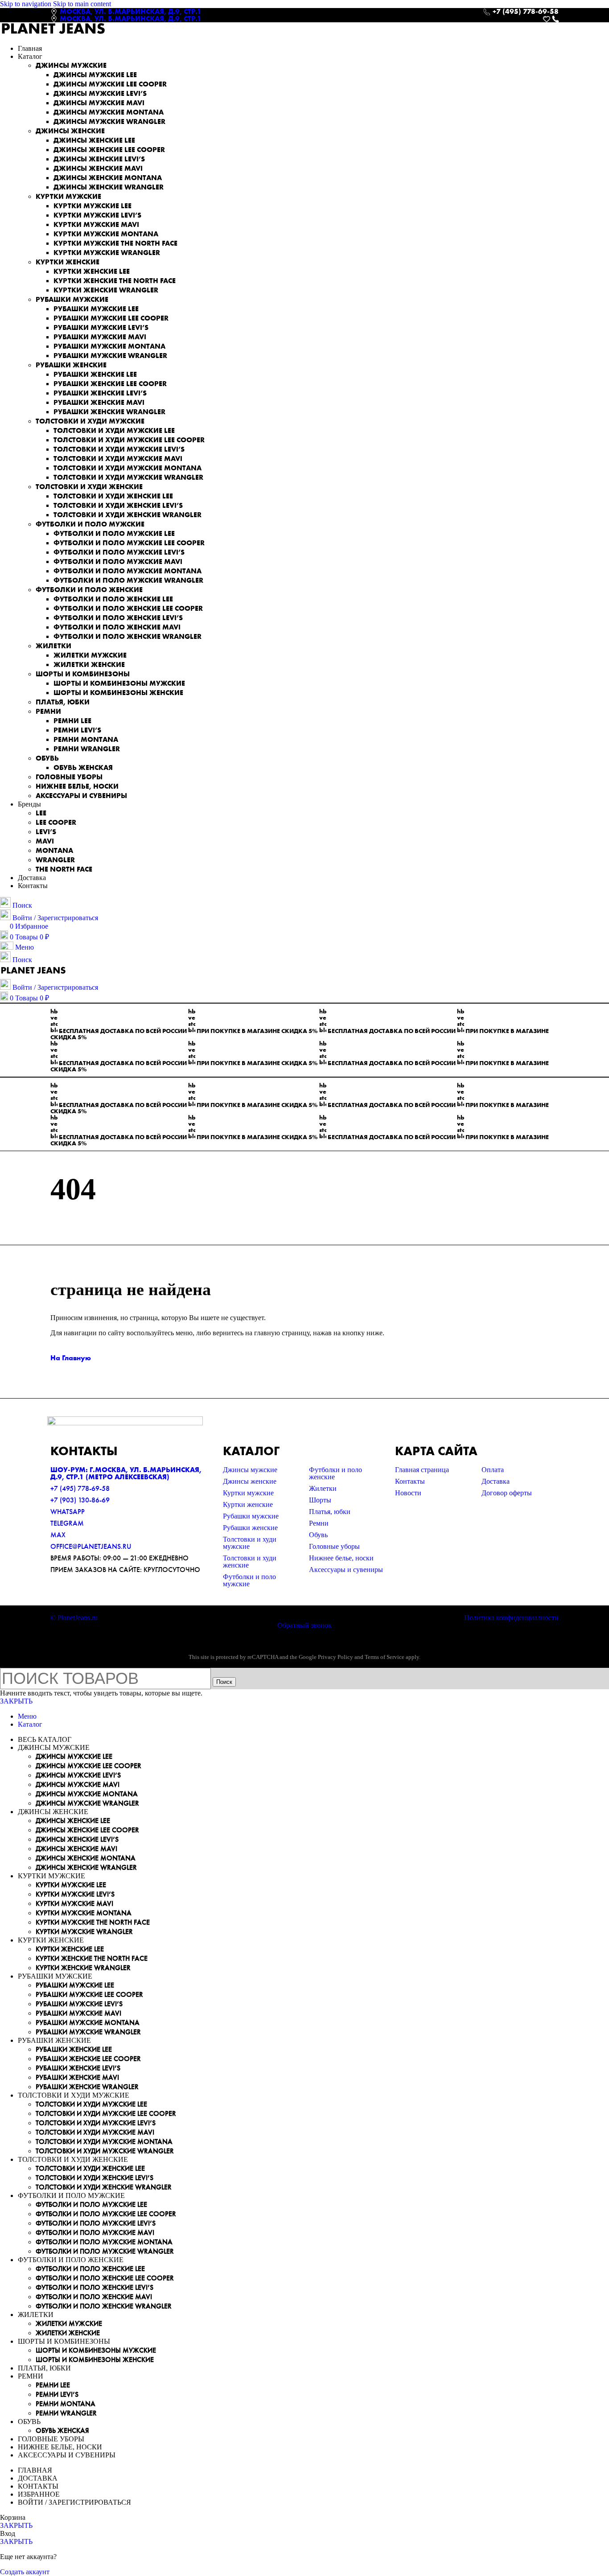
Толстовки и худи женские (89, 487)
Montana (54, 850)
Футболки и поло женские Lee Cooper (128, 608)
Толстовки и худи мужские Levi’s (119, 449)
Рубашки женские (71, 365)
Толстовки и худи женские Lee (113, 496)
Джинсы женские (70, 131)
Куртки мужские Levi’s (97, 215)
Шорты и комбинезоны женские (118, 693)
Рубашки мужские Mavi (100, 337)
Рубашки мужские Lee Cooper (111, 318)
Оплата (493, 1470)
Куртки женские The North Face (115, 281)
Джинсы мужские (71, 65)
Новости (408, 1493)
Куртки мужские (68, 196)
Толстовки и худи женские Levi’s (118, 505)
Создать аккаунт (25, 2572)
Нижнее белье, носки (77, 786)
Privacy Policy (335, 1657)
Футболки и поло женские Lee (113, 599)
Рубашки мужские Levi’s (101, 327)
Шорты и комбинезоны (83, 674)
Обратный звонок (304, 1625)
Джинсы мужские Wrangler (109, 121)
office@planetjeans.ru (91, 1546)
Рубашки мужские (72, 299)
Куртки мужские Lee (93, 206)
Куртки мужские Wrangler (107, 253)
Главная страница (422, 1470)
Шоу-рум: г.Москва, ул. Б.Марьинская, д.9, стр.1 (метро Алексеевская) (126, 1473)
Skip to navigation (27, 4)
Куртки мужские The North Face (115, 243)
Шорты (320, 1500)
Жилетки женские (89, 665)
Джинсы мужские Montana (109, 112)
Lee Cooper (56, 822)
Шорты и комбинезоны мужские (119, 683)
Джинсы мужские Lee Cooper (110, 84)
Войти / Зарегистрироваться (74, 2502)
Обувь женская (83, 767)
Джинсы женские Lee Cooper (109, 150)
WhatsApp (68, 1512)
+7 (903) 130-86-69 (80, 1500)
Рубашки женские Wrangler (109, 412)
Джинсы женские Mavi (98, 168)
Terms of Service (385, 1657)
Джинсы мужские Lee (95, 75)
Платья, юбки (63, 702)
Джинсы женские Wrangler (109, 187)
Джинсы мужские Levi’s (100, 93)
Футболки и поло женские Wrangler (128, 636)
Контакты (410, 1481)
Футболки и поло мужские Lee (114, 533)
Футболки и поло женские (89, 590)
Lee (41, 813)
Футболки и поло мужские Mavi (118, 562)
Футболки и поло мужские (90, 524)
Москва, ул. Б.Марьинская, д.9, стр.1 (131, 11)
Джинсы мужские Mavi (99, 103)
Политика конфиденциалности (511, 1618)
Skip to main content (82, 4)
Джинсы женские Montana (108, 178)
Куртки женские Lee (92, 271)
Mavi (45, 841)
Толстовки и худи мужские (90, 421)
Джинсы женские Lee (94, 140)
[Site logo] (53, 33)
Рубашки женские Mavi (99, 402)
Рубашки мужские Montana (109, 346)
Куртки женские (68, 262)
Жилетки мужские (90, 655)
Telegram (67, 1523)
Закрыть (16, 1701)
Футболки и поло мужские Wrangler (128, 580)
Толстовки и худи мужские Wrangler (128, 477)
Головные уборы (69, 777)
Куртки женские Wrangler (106, 290)
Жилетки (53, 646)
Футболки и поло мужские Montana (128, 571)
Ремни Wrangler (87, 749)
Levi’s (46, 832)
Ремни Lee (72, 721)
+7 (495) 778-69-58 (80, 1488)
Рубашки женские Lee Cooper (110, 384)
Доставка (496, 1481)
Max (58, 1535)
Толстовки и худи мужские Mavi (118, 459)
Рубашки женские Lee (95, 374)
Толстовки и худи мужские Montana (128, 468)
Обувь (47, 758)
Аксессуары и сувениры (81, 796)
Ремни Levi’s (77, 730)
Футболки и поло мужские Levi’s (119, 552)
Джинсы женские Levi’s (99, 159)
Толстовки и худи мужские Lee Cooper (129, 440)
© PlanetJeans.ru (74, 1618)
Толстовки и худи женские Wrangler (128, 515)
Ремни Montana (86, 739)
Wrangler (55, 860)
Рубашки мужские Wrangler (110, 356)
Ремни (48, 711)
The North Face (64, 869)
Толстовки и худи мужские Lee (114, 430)
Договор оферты (507, 1493)
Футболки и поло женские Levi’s (118, 618)
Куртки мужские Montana (106, 234)
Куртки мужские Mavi (96, 224)
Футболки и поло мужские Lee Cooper (129, 543)
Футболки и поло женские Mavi (117, 627)
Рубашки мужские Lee (96, 309)
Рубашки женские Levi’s (100, 393)
